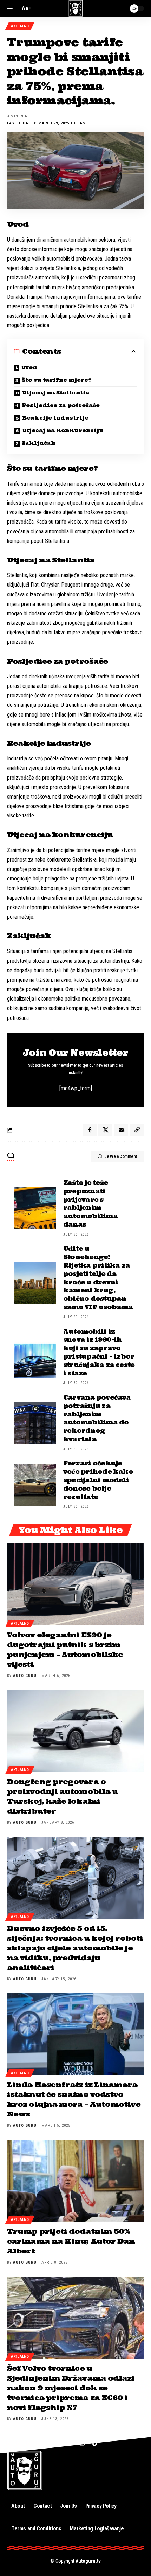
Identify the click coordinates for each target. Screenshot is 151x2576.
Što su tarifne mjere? (57, 380)
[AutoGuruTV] (75, 8)
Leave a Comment (121, 1156)
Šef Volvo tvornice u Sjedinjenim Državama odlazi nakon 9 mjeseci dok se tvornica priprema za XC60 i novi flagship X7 (71, 2388)
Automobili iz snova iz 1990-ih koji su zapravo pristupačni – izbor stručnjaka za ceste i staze (99, 1352)
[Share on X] (105, 1130)
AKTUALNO (20, 26)
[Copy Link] (137, 1130)
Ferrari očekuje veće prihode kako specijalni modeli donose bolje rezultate (98, 1480)
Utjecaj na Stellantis (56, 393)
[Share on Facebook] (90, 1130)
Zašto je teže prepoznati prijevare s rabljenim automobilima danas (90, 1204)
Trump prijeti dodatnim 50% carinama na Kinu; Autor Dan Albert (71, 2241)
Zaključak (39, 443)
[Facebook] (55, 2443)
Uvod (29, 367)
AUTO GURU (25, 1676)
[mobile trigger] (13, 8)
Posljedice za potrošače (61, 405)
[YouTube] (68, 2443)
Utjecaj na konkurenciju (63, 430)
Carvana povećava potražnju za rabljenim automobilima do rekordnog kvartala (97, 1418)
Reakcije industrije (55, 418)
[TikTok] (96, 2443)
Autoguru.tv (88, 2561)
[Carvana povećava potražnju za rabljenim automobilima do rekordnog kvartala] (35, 1423)
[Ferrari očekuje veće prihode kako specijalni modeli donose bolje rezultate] (35, 1485)
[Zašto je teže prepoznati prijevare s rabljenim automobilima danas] (35, 1208)
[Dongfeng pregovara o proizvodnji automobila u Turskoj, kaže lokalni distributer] (75, 1731)
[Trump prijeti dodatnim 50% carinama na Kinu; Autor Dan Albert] (75, 2181)
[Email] (121, 1130)
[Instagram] (82, 2443)
